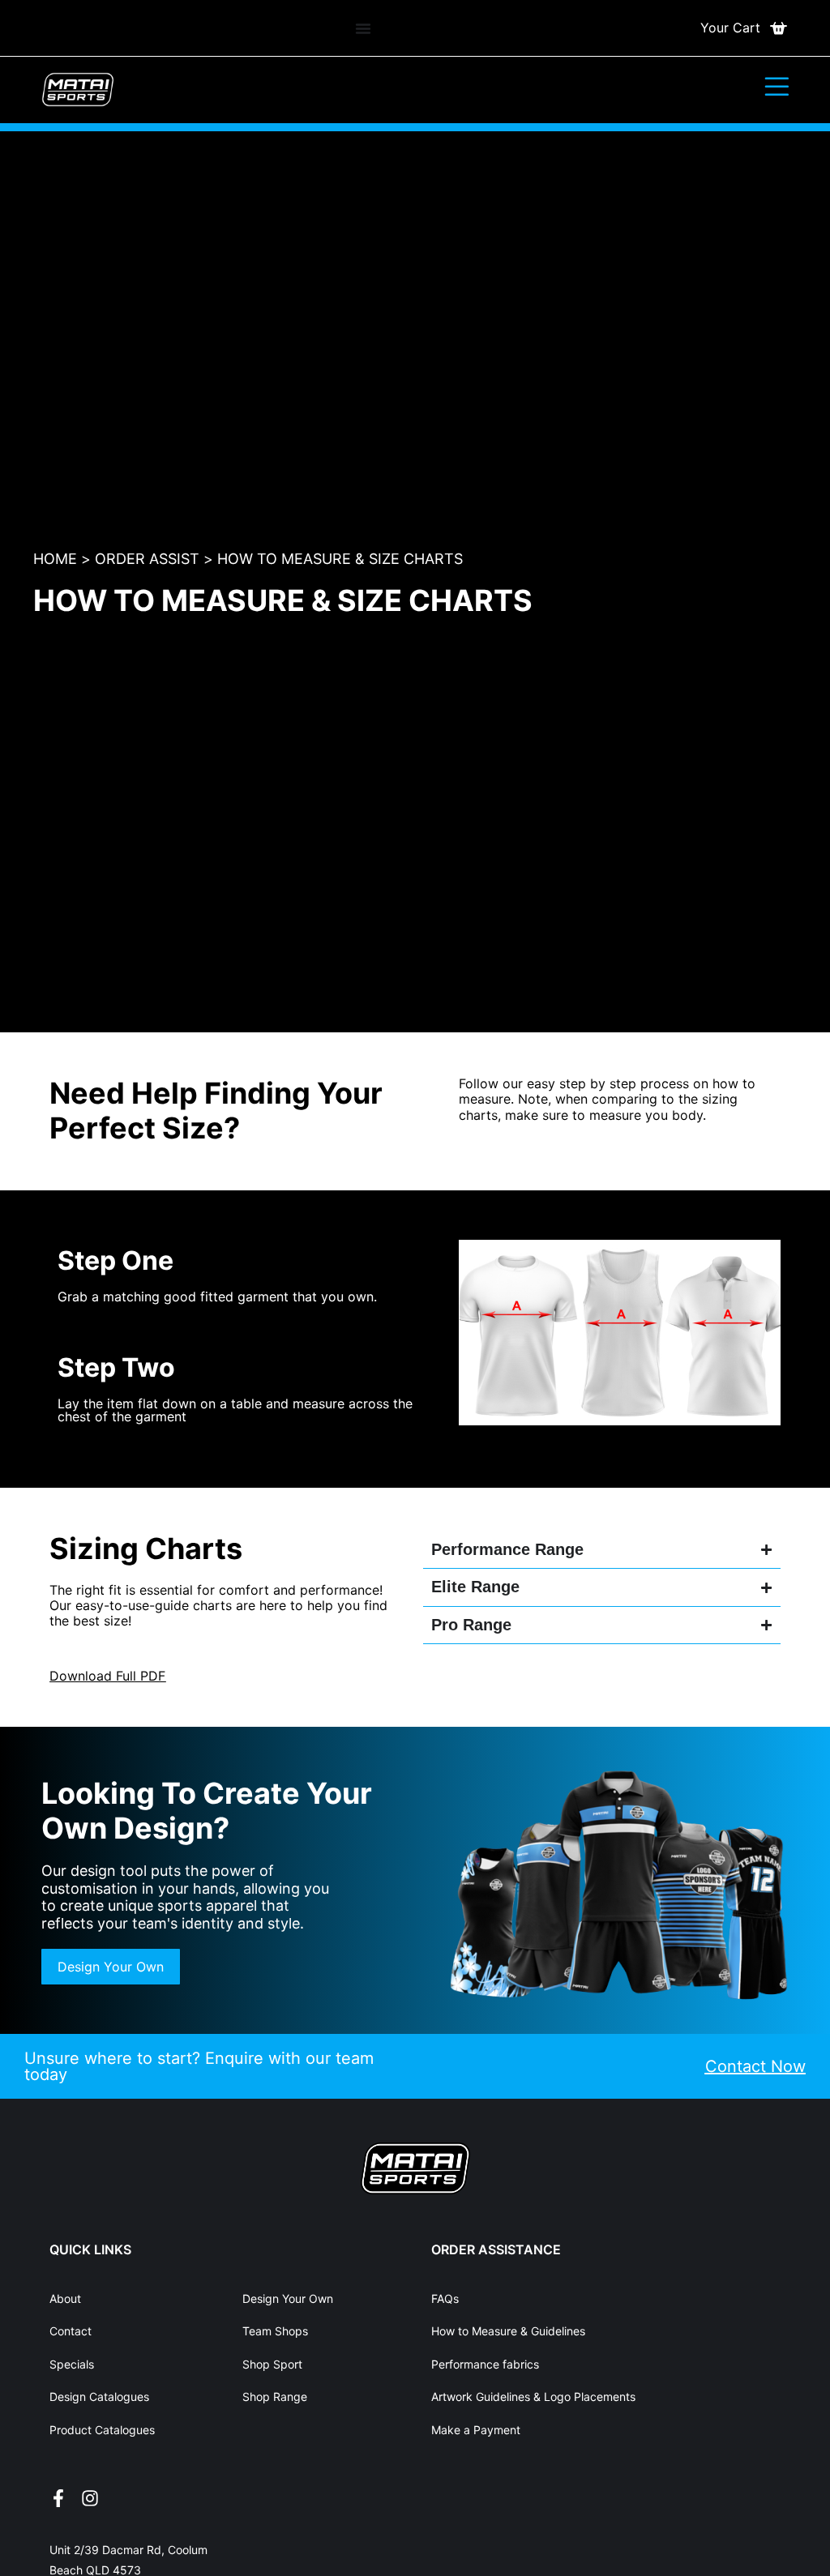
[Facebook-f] (58, 2498)
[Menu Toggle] (363, 28)
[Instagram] (90, 2498)
